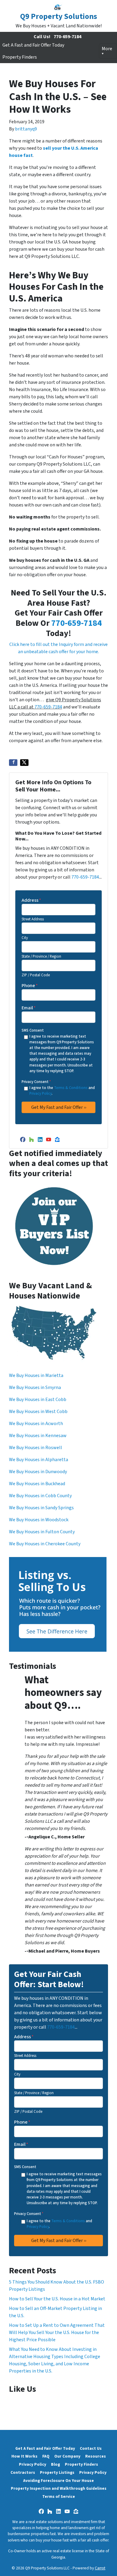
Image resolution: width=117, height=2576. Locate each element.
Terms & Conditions (71, 1088)
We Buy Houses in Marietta (36, 1375)
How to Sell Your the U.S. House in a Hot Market (57, 2299)
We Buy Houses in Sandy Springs (41, 1508)
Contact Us (91, 2448)
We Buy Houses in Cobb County (40, 1496)
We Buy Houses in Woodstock (39, 1520)
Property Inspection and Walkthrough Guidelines (59, 2488)
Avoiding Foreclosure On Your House (58, 2481)
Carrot (100, 2568)
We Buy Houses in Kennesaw (38, 1436)
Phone (30, 986)
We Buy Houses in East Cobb (38, 1400)
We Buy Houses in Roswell (36, 1448)
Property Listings (57, 2472)
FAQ (46, 2456)
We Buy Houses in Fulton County (42, 1532)
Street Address (33, 919)
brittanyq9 (26, 129)
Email (29, 1008)
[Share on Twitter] (24, 763)
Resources (96, 2456)
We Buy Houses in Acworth (36, 1424)
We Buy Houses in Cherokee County (45, 1544)
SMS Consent (33, 1030)
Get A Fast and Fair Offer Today (33, 45)
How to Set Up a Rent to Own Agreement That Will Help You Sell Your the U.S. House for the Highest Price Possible (57, 2333)
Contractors (23, 2472)
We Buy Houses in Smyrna (35, 1387)
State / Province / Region (41, 956)
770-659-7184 (67, 37)
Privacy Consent (36, 1082)
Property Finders (20, 57)
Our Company (67, 2456)
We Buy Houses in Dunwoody (38, 1472)
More (107, 49)
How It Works (24, 2456)
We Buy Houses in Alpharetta (39, 1460)
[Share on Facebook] (13, 763)
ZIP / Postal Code (36, 975)
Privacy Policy (40, 1094)
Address (31, 900)
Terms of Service (59, 2496)
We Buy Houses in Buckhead (37, 1484)
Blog (55, 2464)
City (25, 938)
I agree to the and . (62, 1091)
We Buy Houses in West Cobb (38, 1412)
